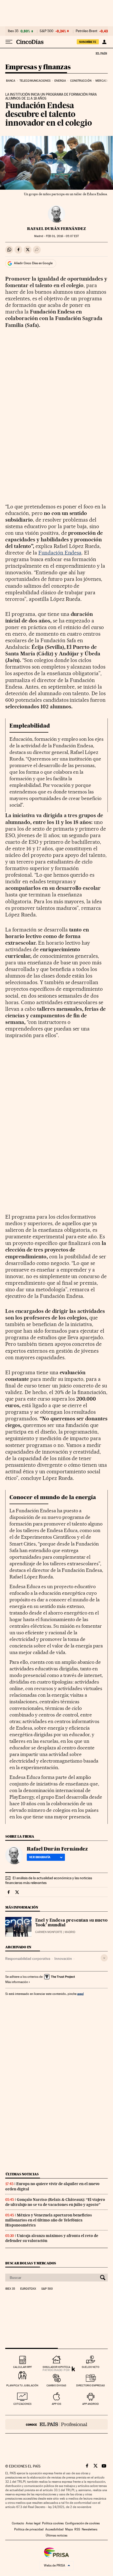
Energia (60, 81)
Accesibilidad (54, 2529)
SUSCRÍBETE (88, 42)
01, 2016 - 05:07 (62, 236)
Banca (11, 81)
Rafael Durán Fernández (56, 229)
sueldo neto (91, 2367)
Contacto (18, 2523)
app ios (56, 2404)
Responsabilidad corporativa (28, 1959)
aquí (80, 1994)
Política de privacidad (29, 2529)
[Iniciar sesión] (104, 42)
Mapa (69, 2529)
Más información (17, 1982)
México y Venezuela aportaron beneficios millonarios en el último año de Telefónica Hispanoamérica (49, 2220)
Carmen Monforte (49, 1932)
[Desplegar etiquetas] (104, 1958)
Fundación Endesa (60, 553)
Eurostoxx (28, 2289)
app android (91, 2404)
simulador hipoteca (56, 2367)
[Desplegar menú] (9, 42)
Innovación (63, 1959)
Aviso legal (33, 2523)
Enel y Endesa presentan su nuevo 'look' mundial (71, 1923)
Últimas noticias (22, 2174)
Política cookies (53, 2523)
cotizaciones (22, 2404)
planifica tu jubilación (22, 2385)
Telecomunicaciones (35, 81)
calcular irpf (22, 2367)
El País (101, 53)
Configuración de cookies (82, 2523)
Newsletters (89, 2529)
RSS (77, 2529)
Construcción (81, 81)
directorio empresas (91, 2385)
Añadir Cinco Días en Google (33, 263)
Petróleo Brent (86, 31)
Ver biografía (40, 1857)
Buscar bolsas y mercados (31, 2263)
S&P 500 (47, 31)
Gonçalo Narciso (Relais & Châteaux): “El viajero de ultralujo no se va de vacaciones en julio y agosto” (55, 2202)
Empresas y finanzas (38, 67)
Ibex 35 (13, 31)
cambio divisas (56, 2385)
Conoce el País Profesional (56, 2424)
